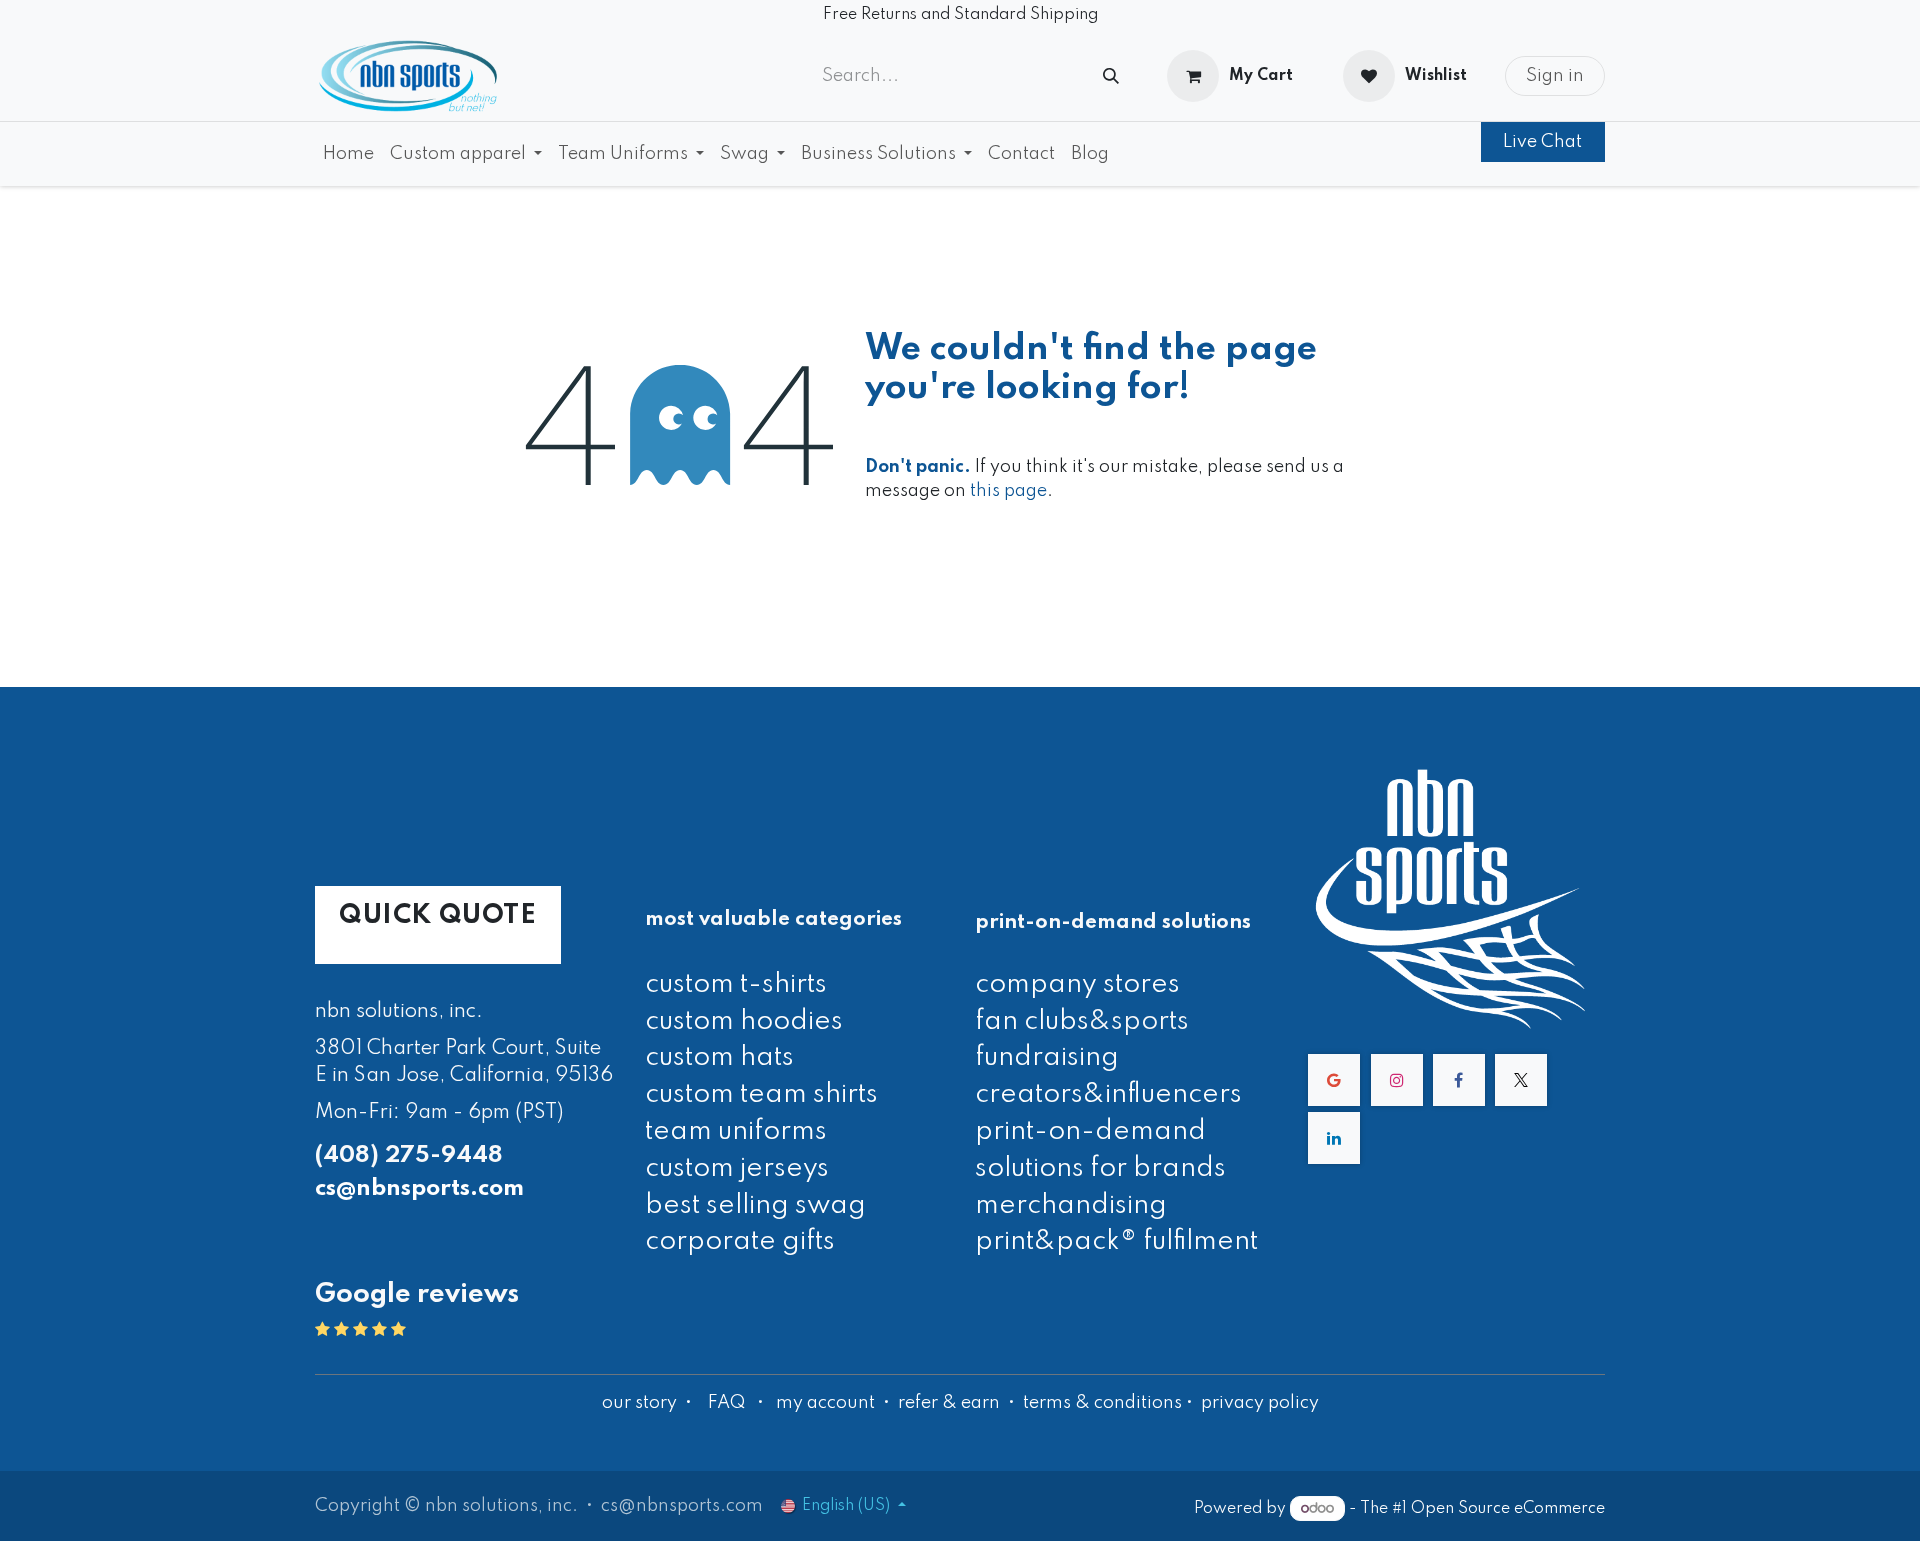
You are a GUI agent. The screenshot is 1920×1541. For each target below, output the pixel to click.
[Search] (1111, 76)
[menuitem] (348, 154)
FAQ (726, 1403)
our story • (649, 1403)
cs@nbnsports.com (419, 1188)
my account (825, 1403)
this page (1008, 491)
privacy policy (1260, 1403)
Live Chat (1542, 142)
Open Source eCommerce (1508, 1509)
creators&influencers (1108, 1094)
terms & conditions (1102, 1403)
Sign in (1555, 76)
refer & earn (949, 1403)
